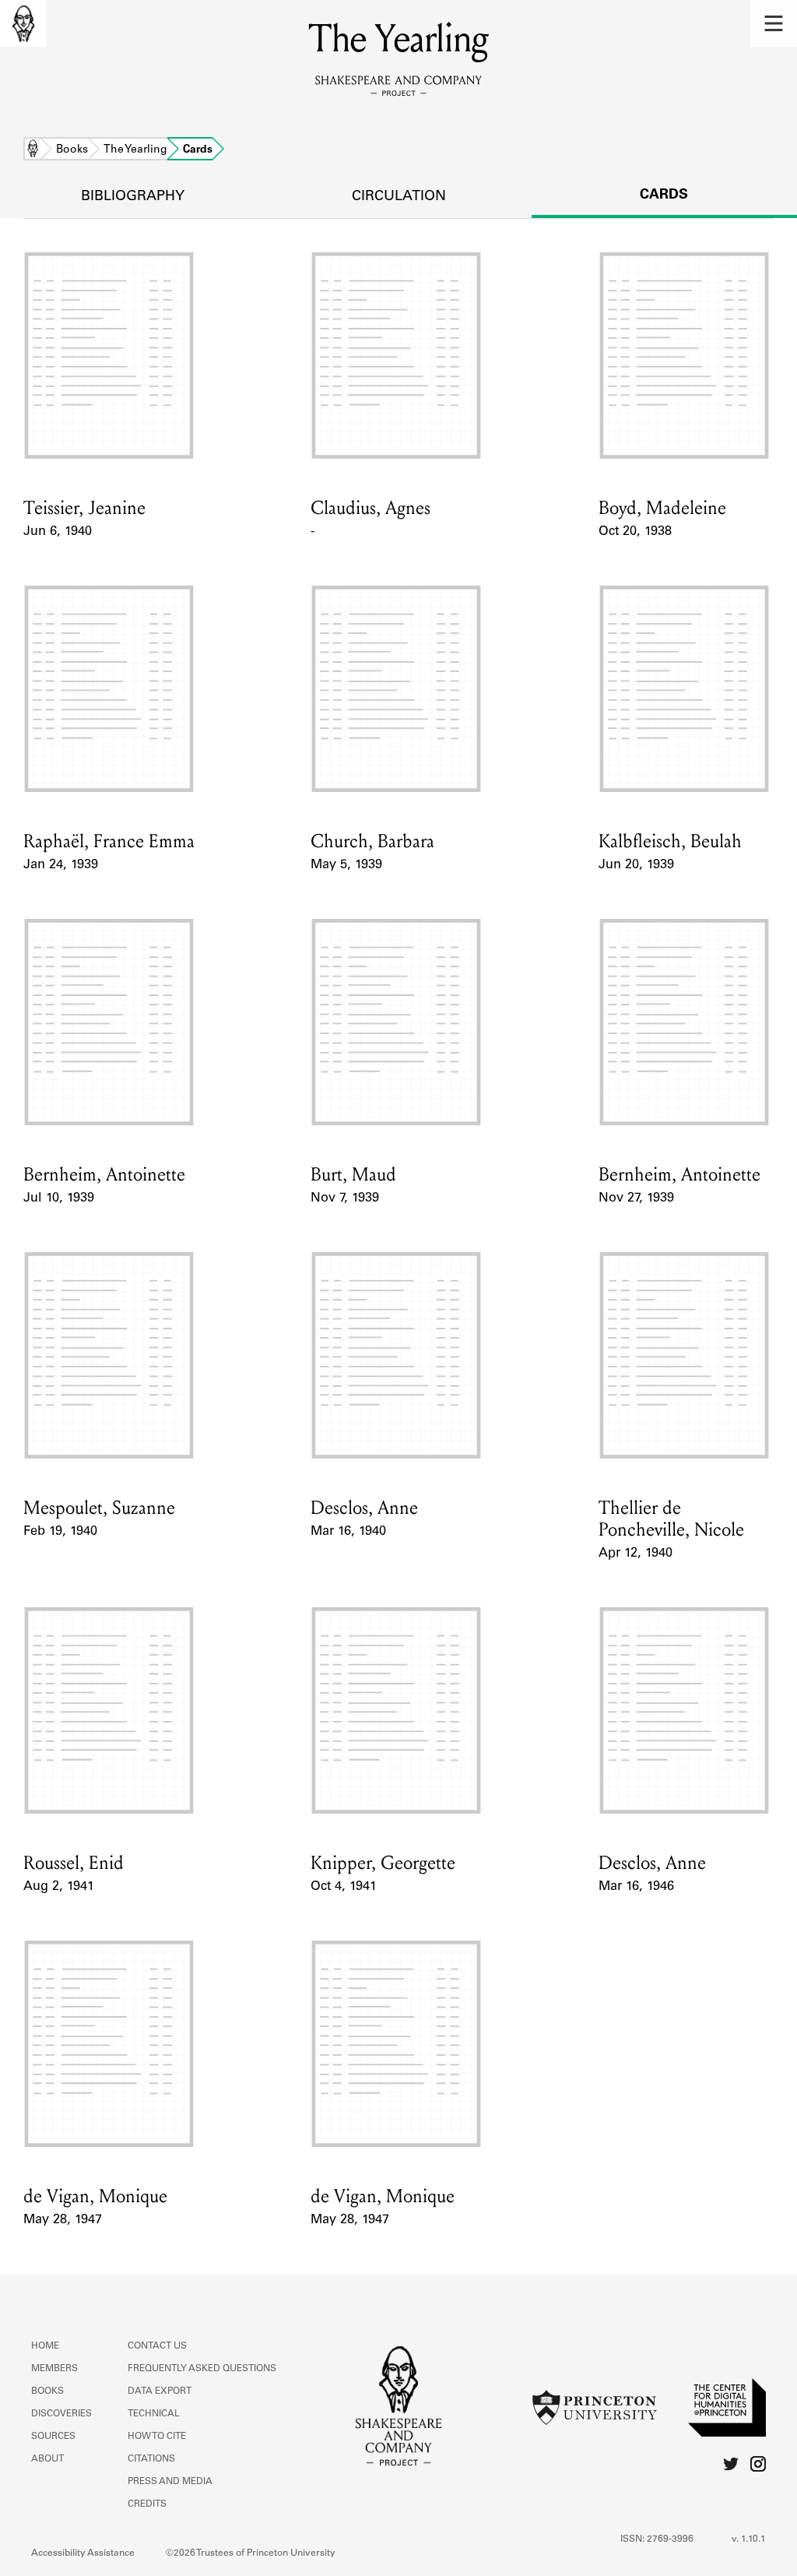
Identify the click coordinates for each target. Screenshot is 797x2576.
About (47, 2459)
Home (33, 150)
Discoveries (61, 2414)
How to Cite (157, 2437)
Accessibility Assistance (83, 2553)
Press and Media (170, 2482)
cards (664, 195)
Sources (53, 2437)
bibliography (133, 197)
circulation (399, 197)
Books (72, 150)
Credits (147, 2504)
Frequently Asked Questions (202, 2369)
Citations (151, 2459)
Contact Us (157, 2346)
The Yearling (135, 150)
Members (54, 2369)
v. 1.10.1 (749, 2539)
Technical (154, 2414)
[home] (23, 23)
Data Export (160, 2391)
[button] (774, 23)
